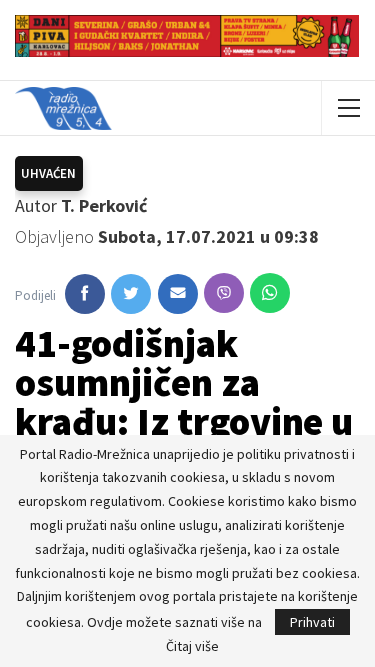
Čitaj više (192, 646)
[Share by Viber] (224, 293)
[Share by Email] (178, 294)
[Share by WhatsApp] (270, 293)
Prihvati (312, 622)
